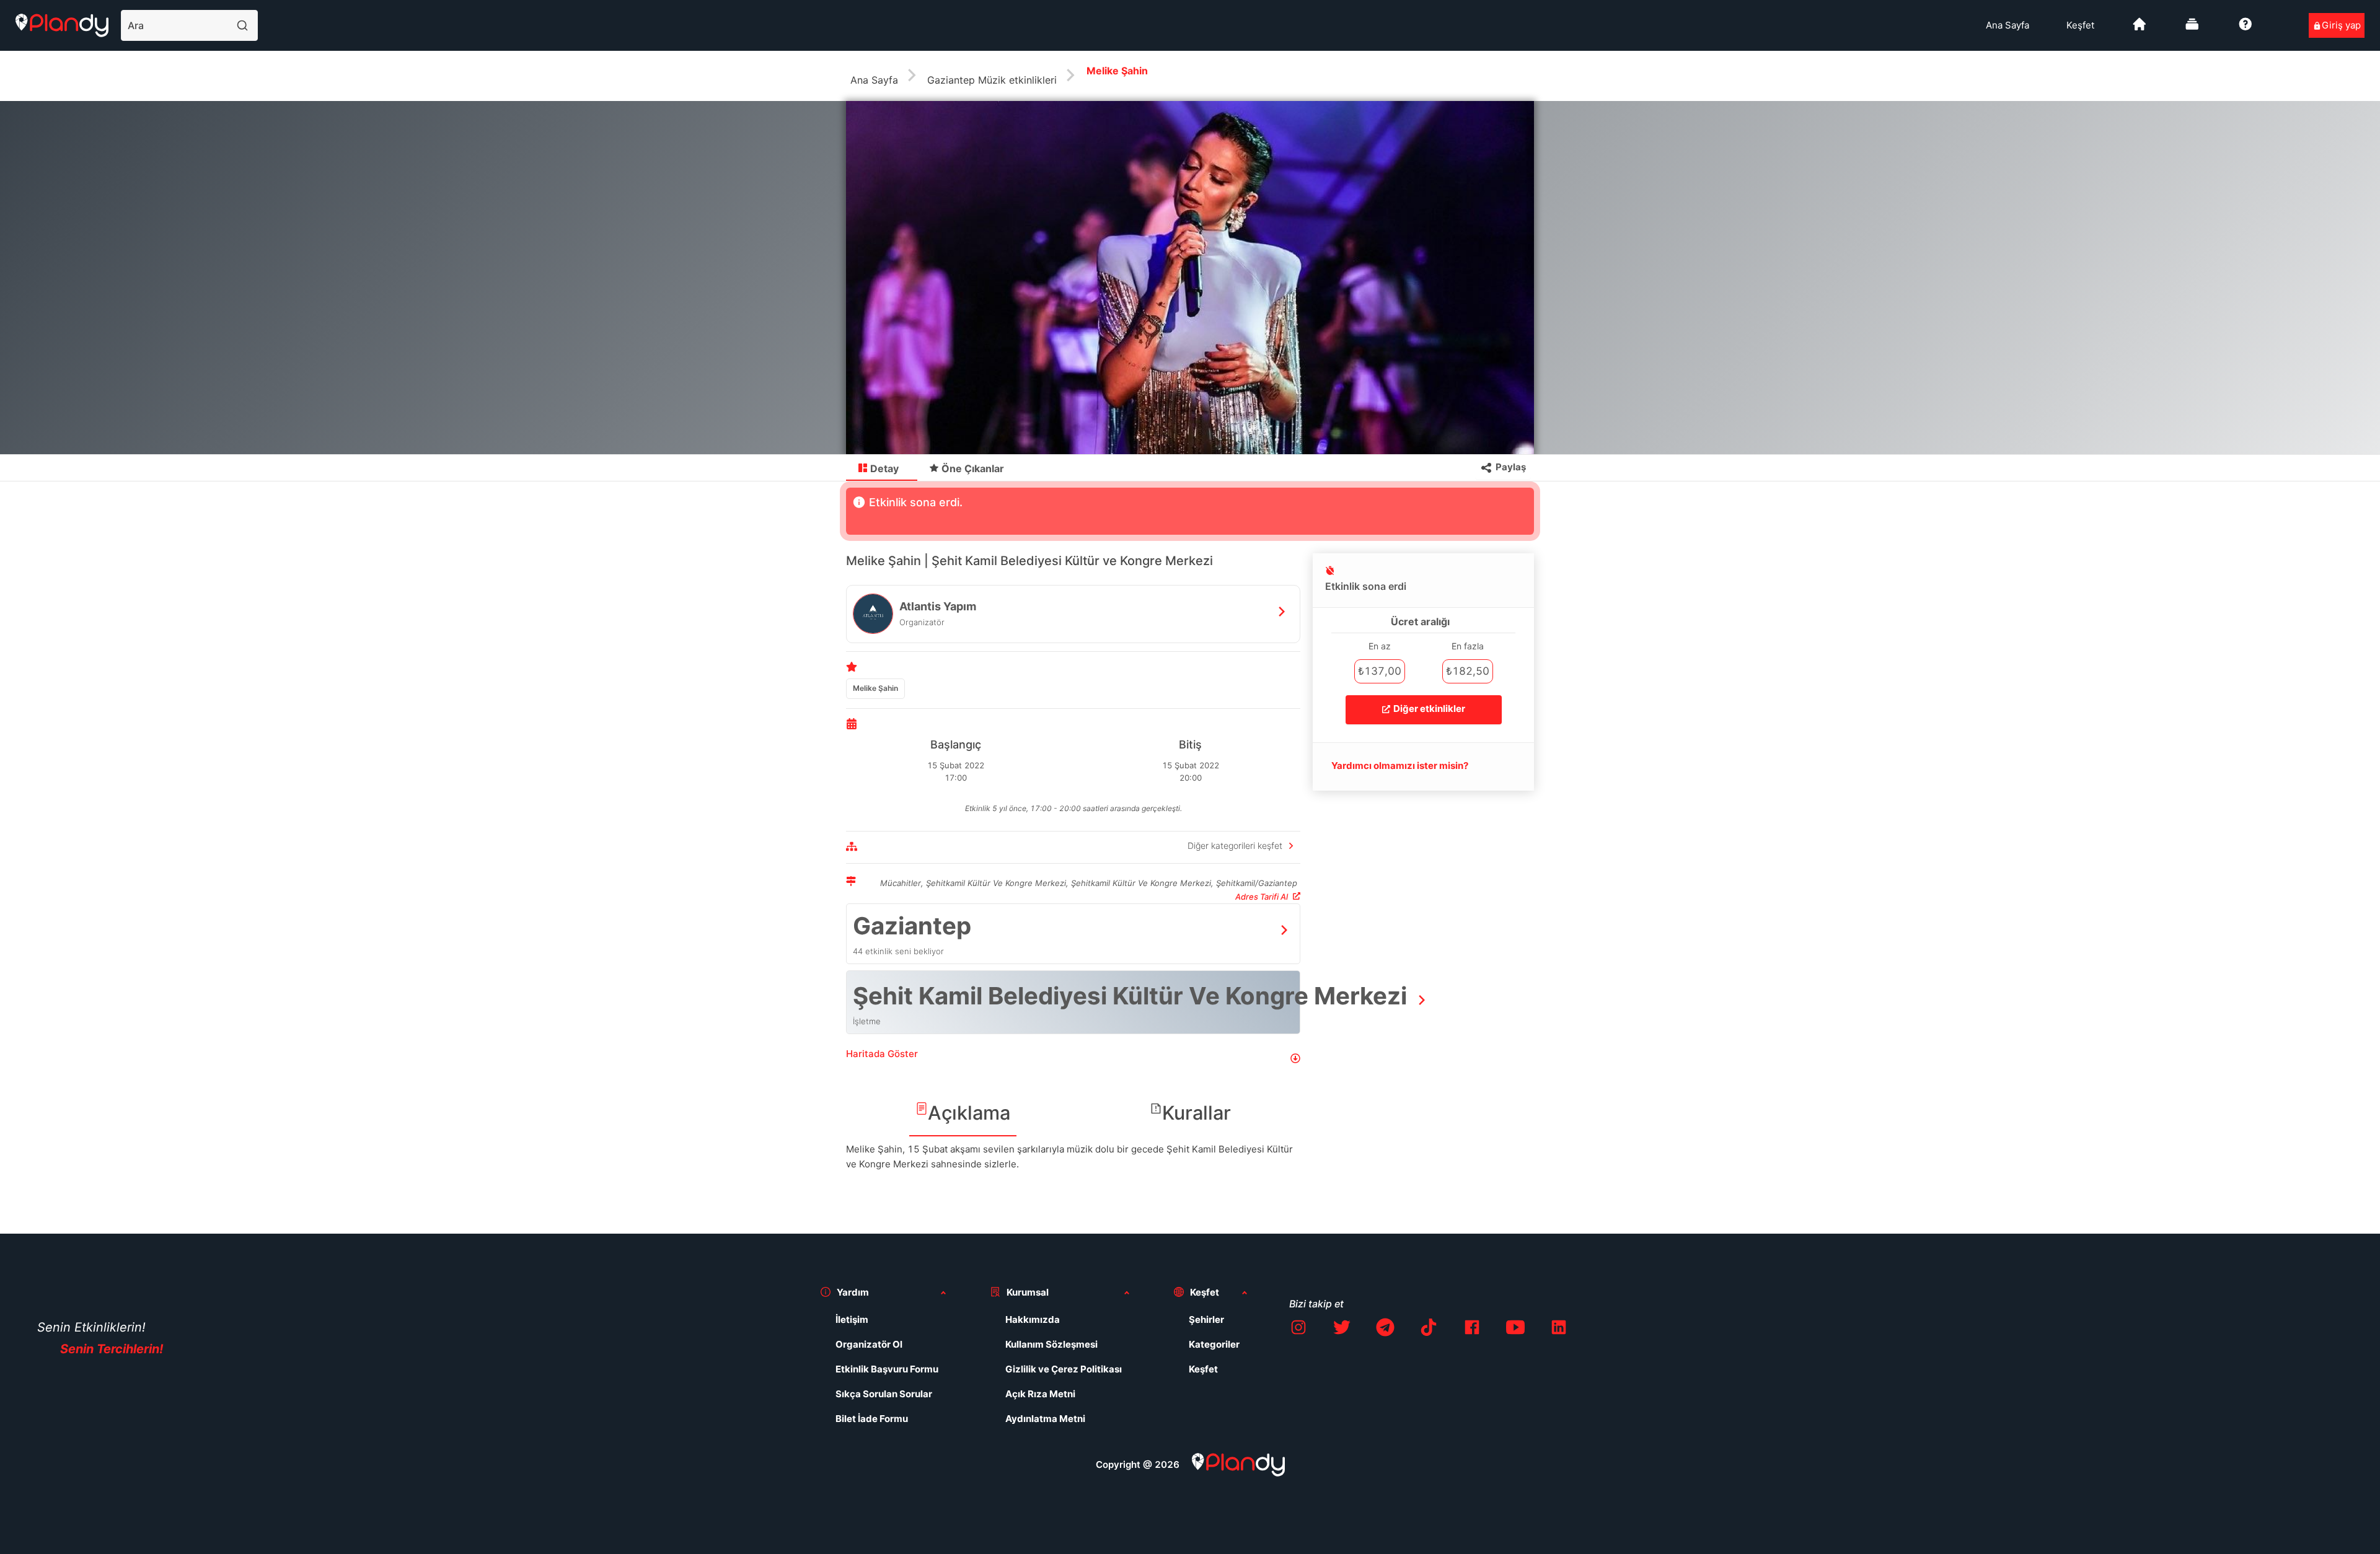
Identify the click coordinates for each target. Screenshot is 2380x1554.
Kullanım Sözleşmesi (1051, 1344)
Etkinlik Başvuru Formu (887, 1369)
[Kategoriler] (2192, 29)
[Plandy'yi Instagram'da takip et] (1298, 1329)
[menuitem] (2008, 25)
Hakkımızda (1033, 1319)
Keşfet (2080, 25)
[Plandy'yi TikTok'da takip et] (1429, 1329)
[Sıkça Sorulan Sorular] (2246, 29)
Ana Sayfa (2008, 25)
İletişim (852, 1319)
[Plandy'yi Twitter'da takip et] (1342, 1329)
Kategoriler (1214, 1344)
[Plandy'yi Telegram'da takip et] (1385, 1329)
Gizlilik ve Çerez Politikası (1064, 1369)
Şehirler (1206, 1319)
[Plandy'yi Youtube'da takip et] (1515, 1329)
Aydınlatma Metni (1045, 1419)
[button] (1073, 1059)
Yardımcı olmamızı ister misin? (1400, 766)
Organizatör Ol (869, 1344)
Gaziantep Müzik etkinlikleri (992, 80)
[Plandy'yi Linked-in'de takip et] (1559, 1329)
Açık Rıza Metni (1040, 1394)
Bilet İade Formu (872, 1419)
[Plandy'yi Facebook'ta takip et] (1472, 1329)
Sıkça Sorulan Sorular (884, 1394)
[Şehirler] (2140, 29)
